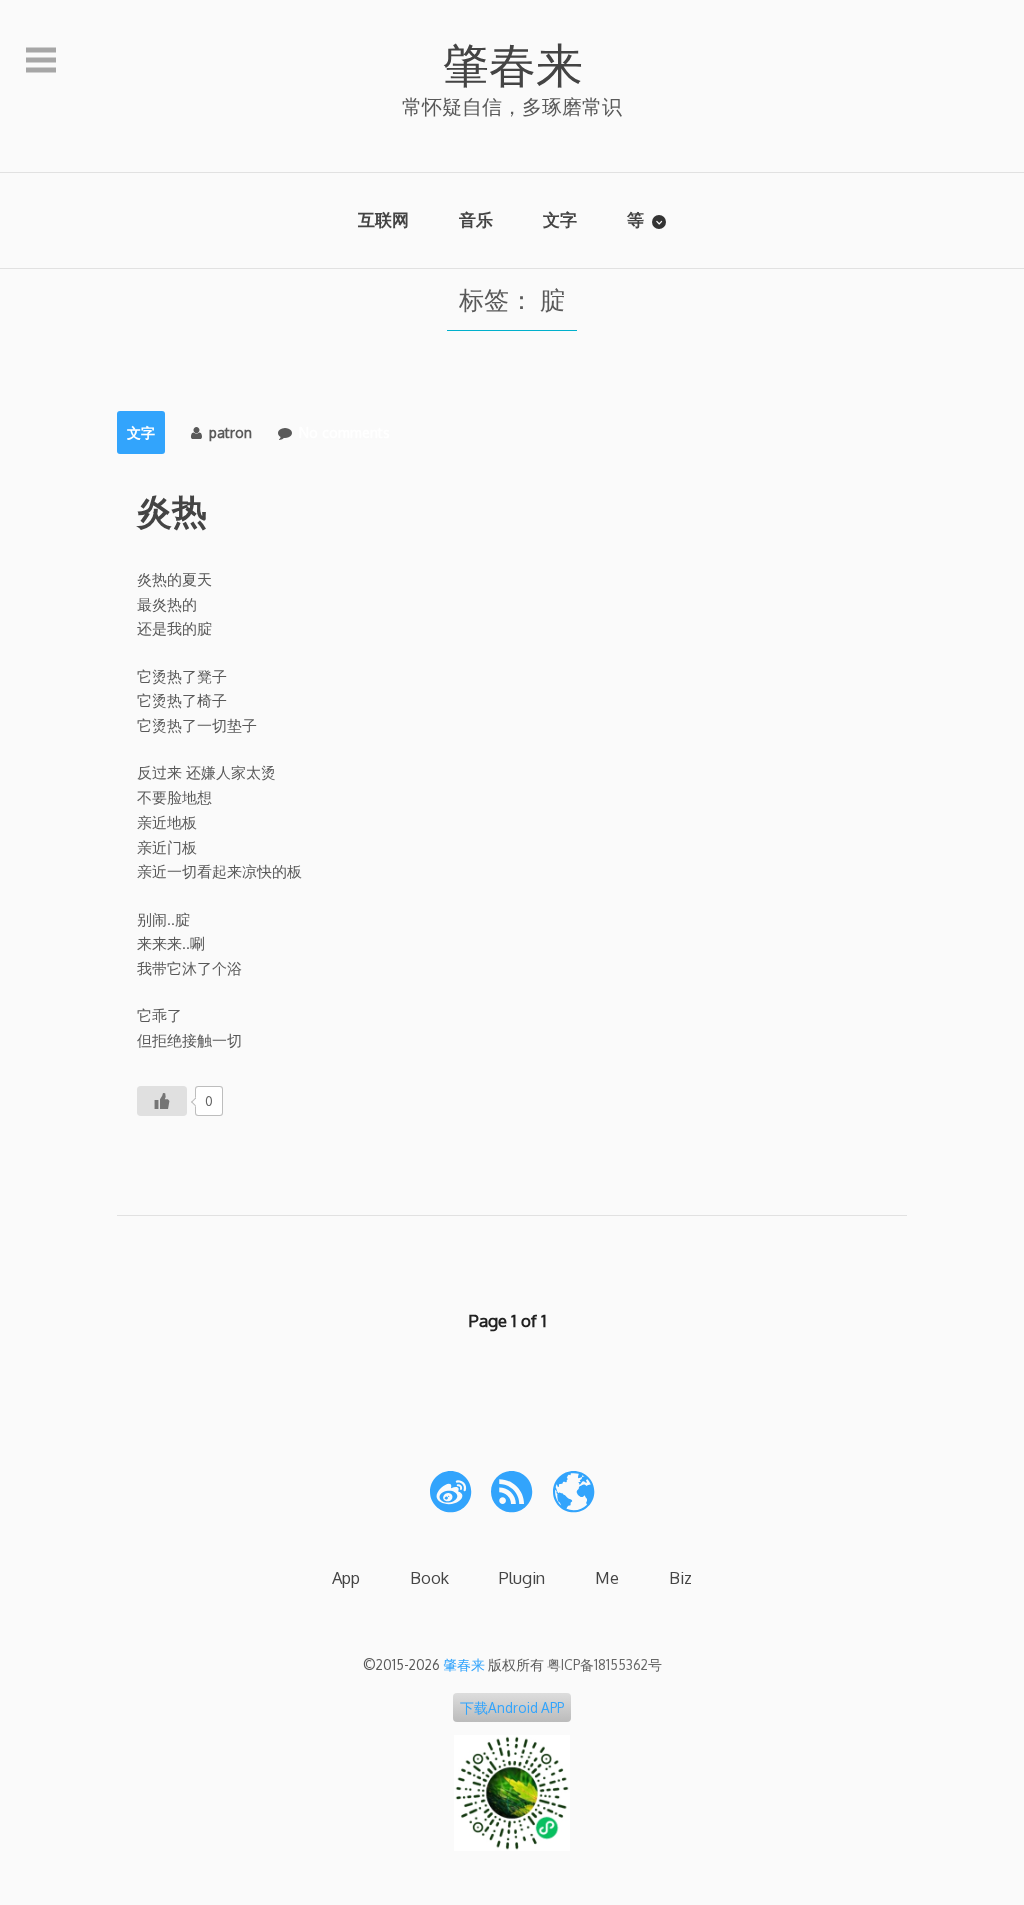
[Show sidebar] (41, 61)
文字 (560, 219)
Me (607, 1577)
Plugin (522, 1577)
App (346, 1577)
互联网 (383, 219)
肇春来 (512, 63)
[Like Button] (162, 1101)
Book (429, 1577)
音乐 (476, 219)
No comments (344, 432)
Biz (680, 1577)
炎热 (172, 510)
